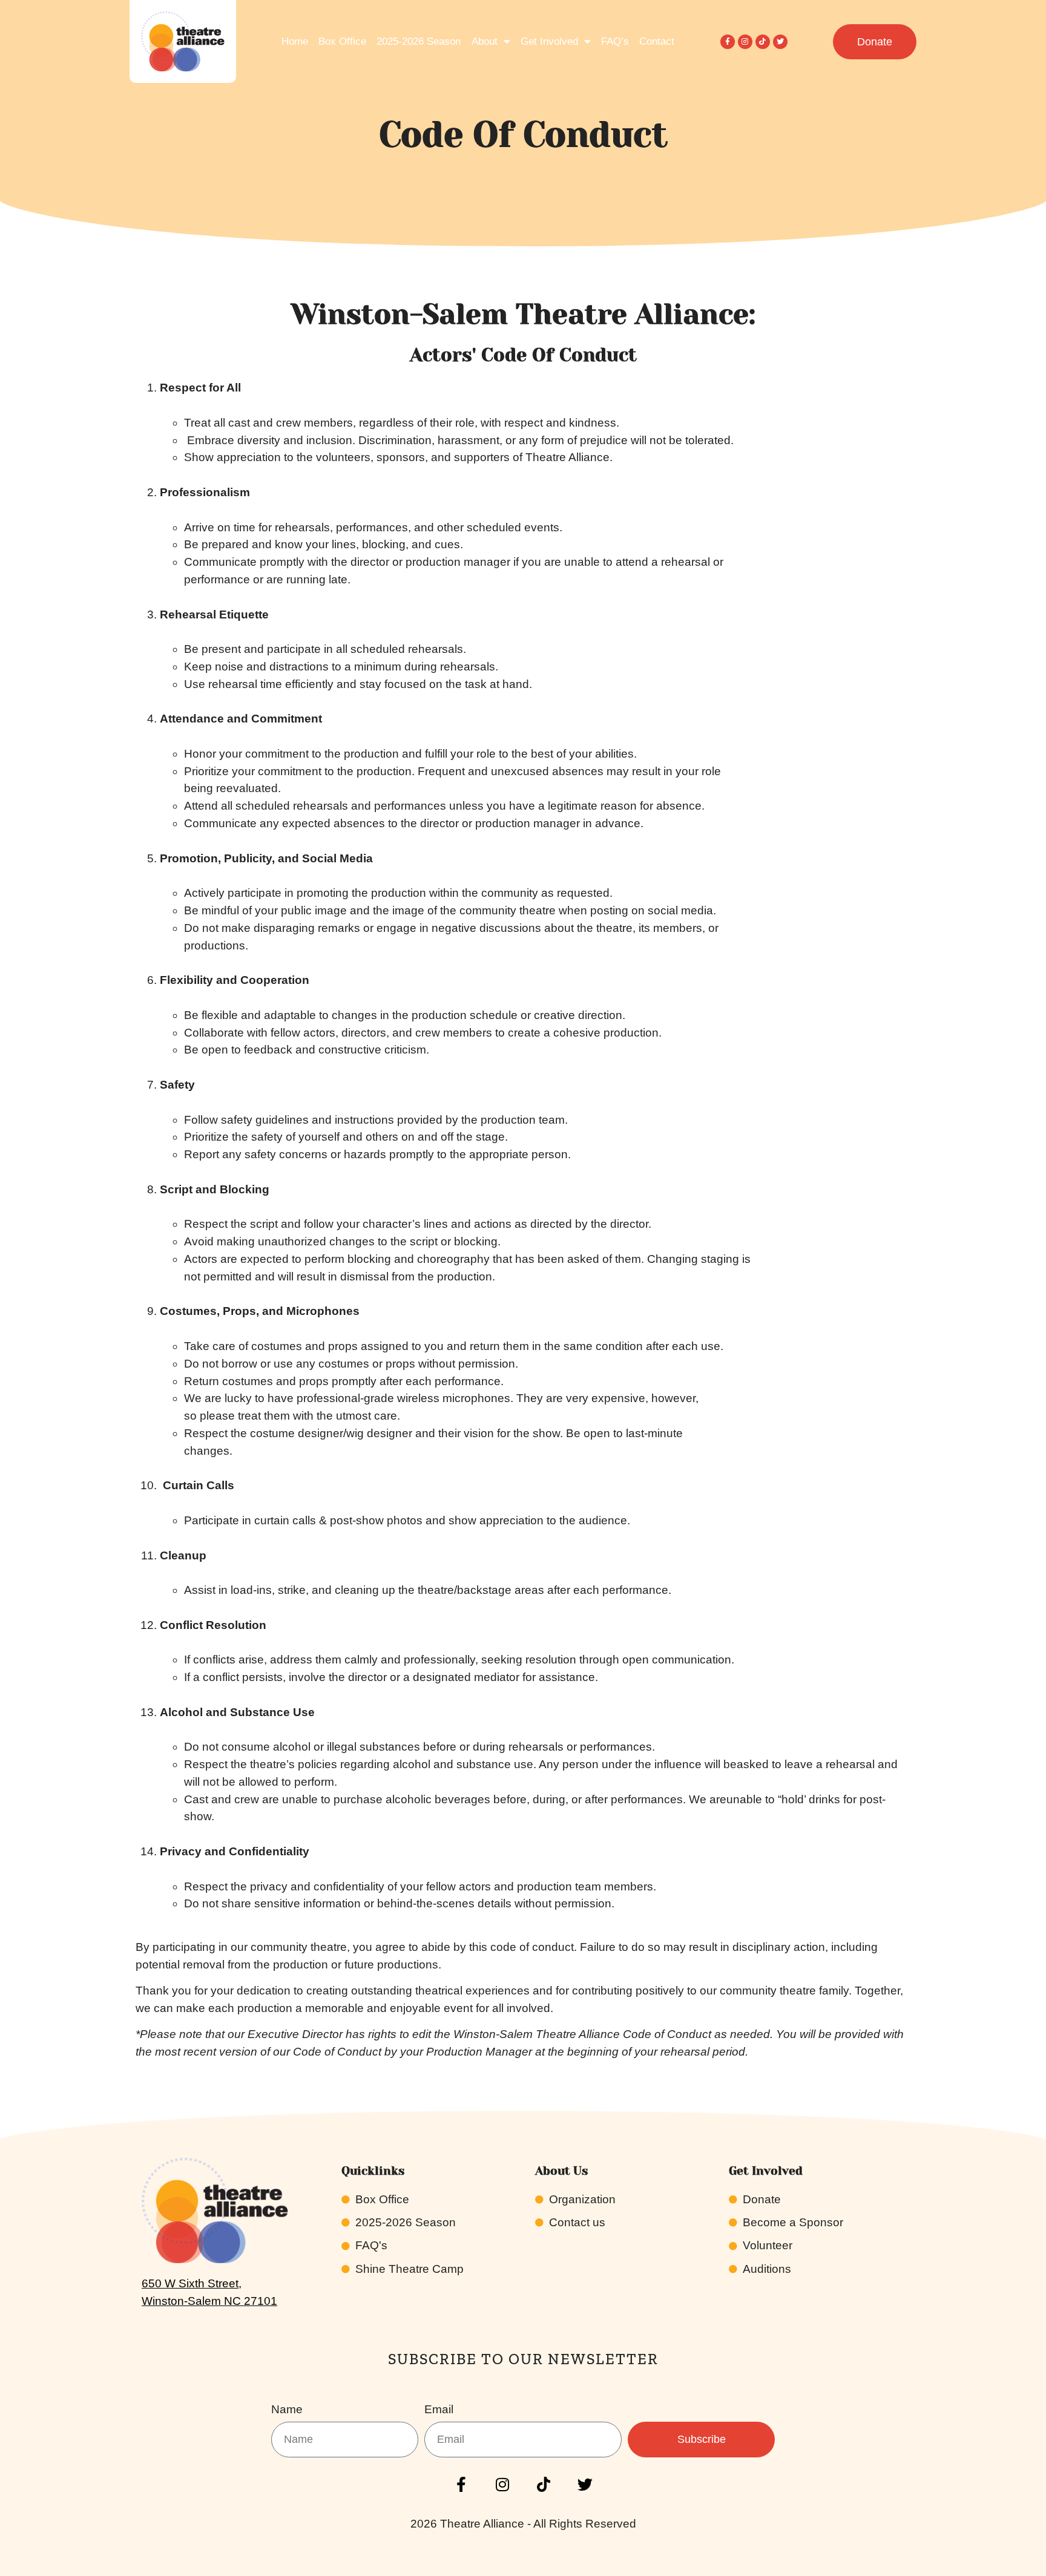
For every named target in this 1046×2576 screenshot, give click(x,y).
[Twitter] (780, 42)
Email (439, 2410)
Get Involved (549, 41)
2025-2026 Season (419, 41)
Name (287, 2410)
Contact (657, 41)
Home (295, 41)
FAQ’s (615, 41)
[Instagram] (745, 42)
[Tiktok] (763, 42)
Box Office (342, 41)
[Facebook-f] (728, 42)
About (485, 41)
